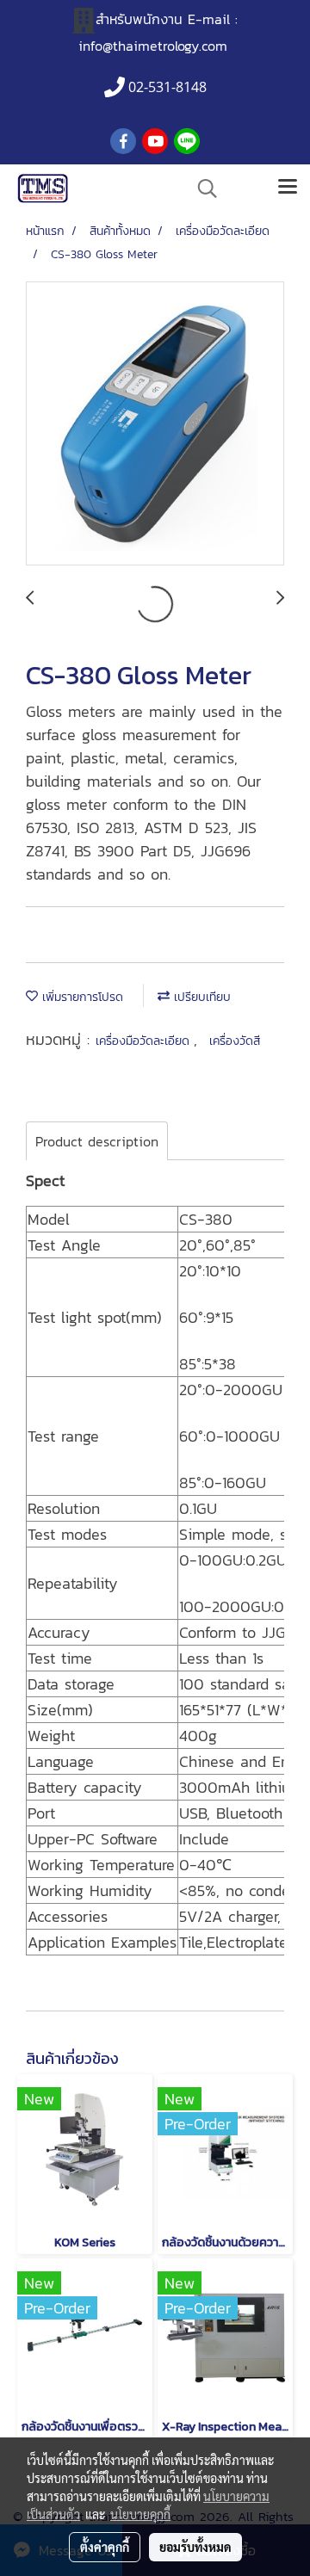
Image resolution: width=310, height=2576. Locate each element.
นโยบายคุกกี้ (140, 2514)
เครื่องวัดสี (235, 1041)
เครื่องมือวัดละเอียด (145, 1041)
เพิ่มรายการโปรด (81, 997)
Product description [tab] (97, 1141)
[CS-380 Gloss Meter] (155, 424)
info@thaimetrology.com (153, 46)
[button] (201, 188)
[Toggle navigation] (288, 188)
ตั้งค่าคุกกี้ (105, 2547)
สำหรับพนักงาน (139, 19)
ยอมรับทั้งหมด (195, 2547)
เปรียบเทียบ (200, 997)
